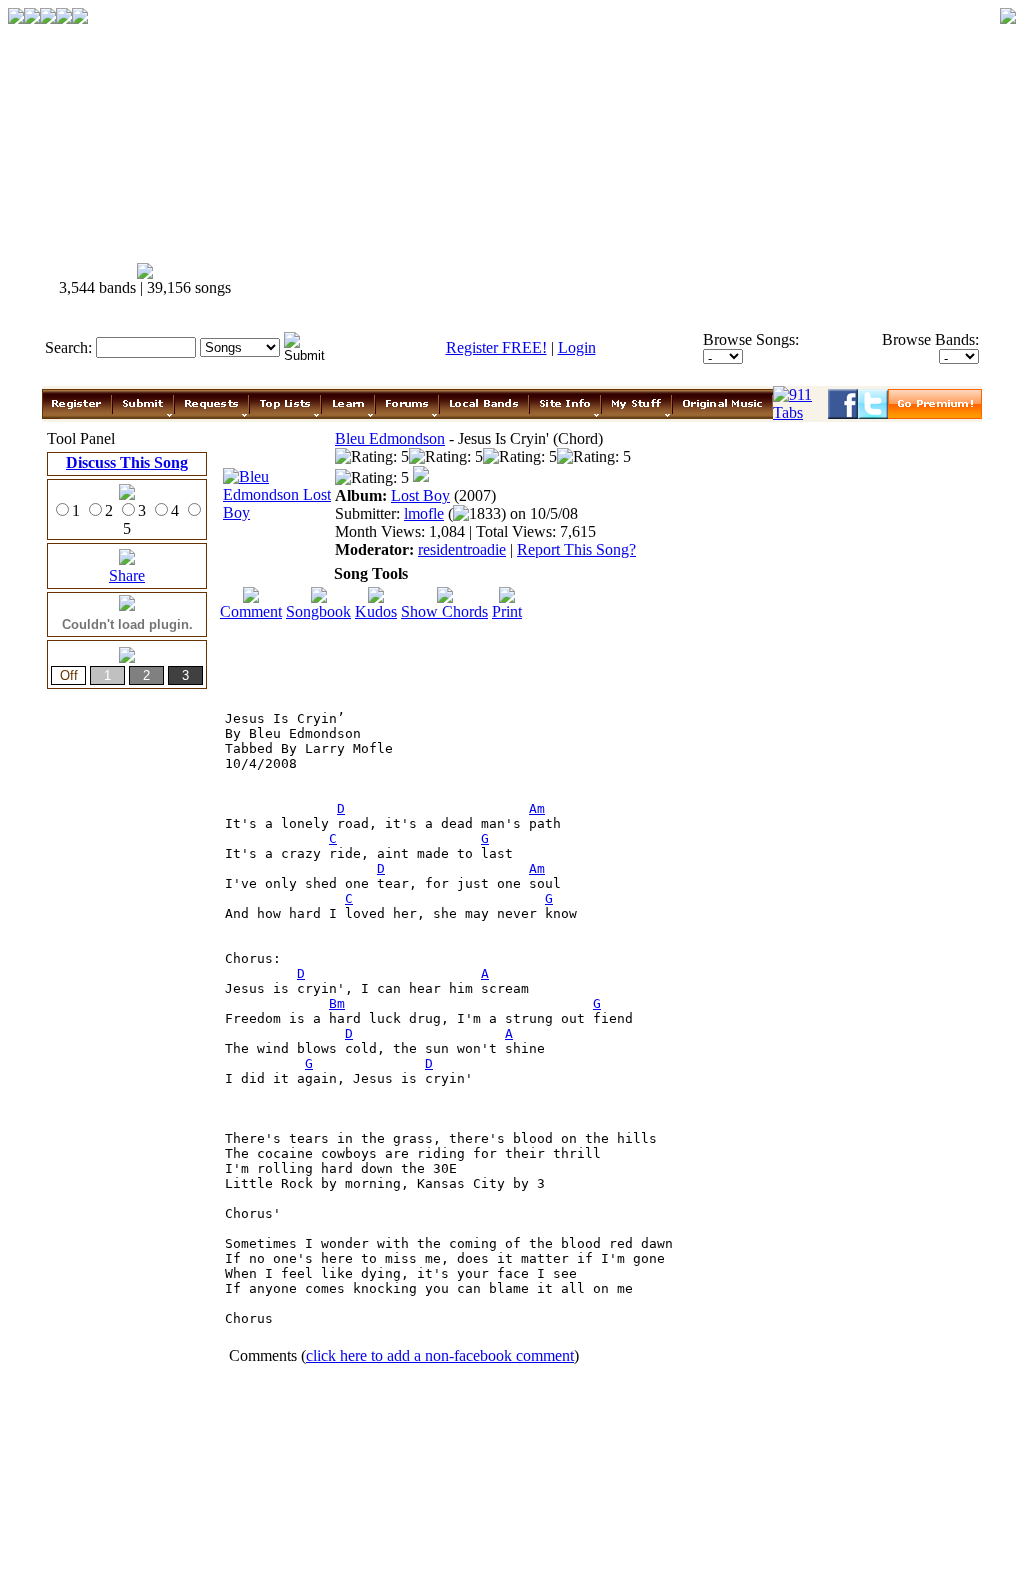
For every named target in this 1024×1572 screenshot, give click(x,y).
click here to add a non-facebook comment (440, 1355)
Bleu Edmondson (390, 438)
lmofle (424, 513)
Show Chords (444, 611)
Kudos (376, 611)
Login (577, 347)
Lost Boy (420, 495)
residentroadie (462, 549)
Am (537, 808)
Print (507, 611)
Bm (337, 1003)
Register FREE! (496, 347)
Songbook (318, 611)
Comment (251, 611)
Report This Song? (576, 549)
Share (127, 575)
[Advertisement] (620, 280)
